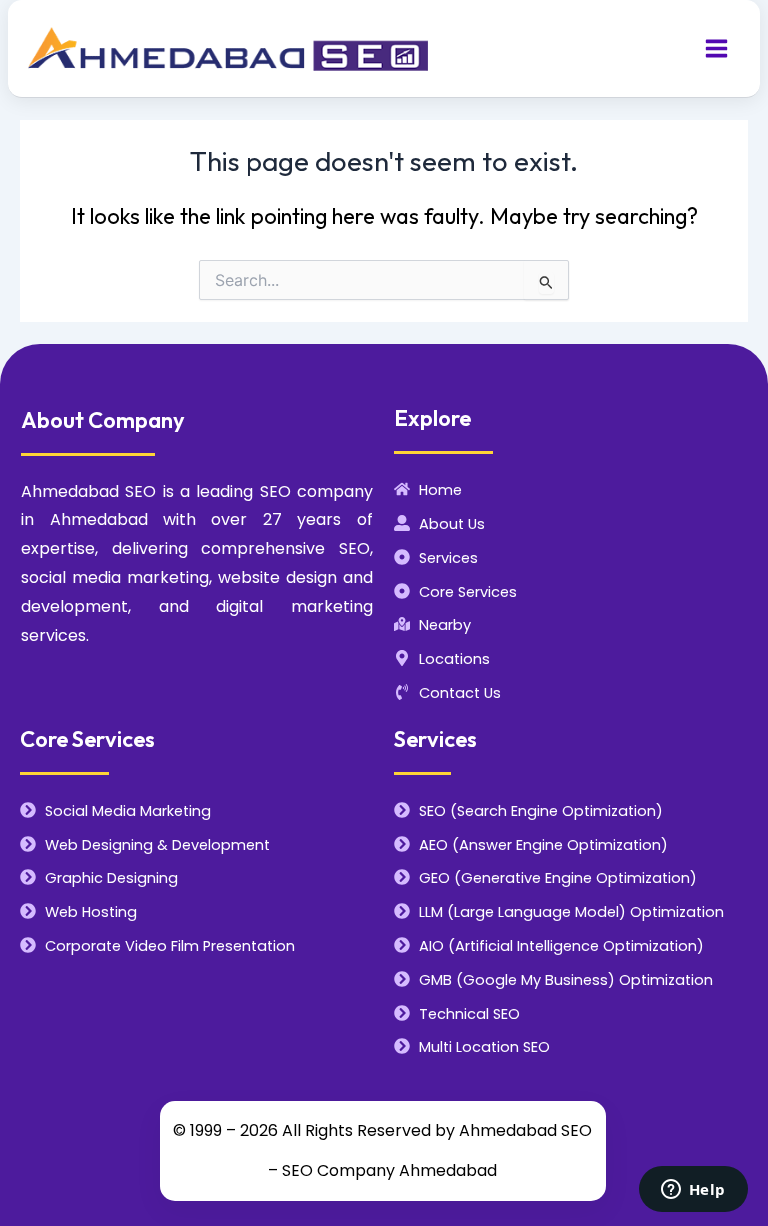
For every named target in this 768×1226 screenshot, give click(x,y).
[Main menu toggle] (716, 48)
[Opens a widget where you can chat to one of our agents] (693, 1191)
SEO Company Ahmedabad (389, 1170)
